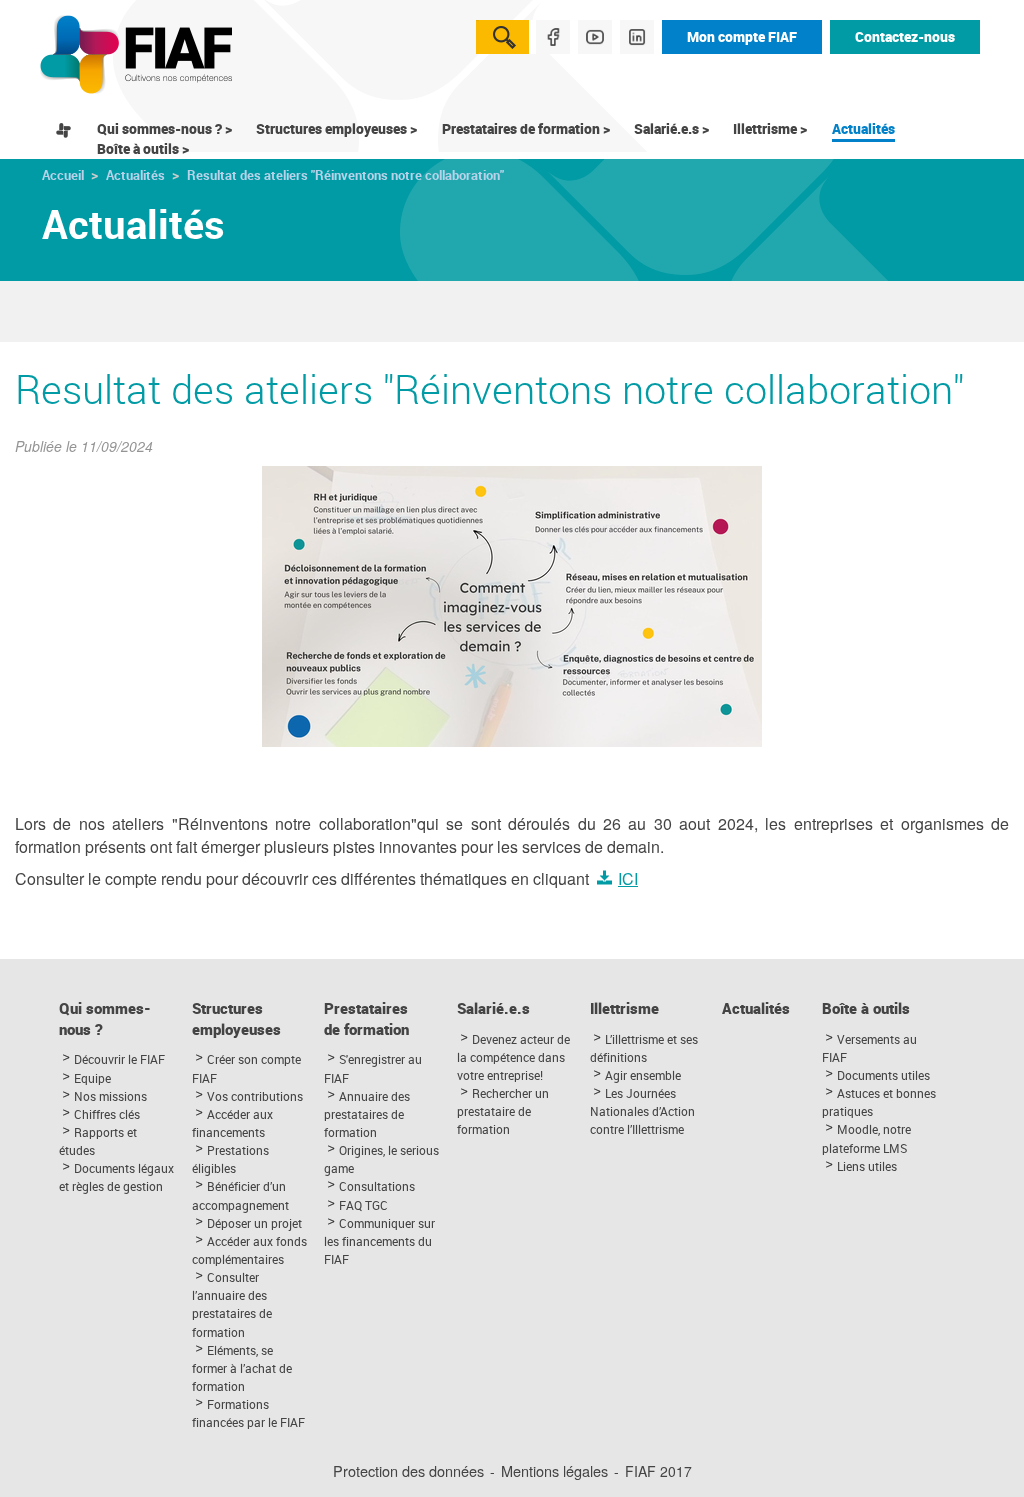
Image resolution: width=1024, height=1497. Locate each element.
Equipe (92, 1078)
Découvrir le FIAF (119, 1059)
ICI (628, 878)
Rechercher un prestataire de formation (503, 1111)
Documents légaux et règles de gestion (116, 1177)
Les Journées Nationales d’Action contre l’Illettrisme (642, 1111)
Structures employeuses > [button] (336, 128)
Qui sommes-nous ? (105, 1019)
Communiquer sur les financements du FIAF (379, 1241)
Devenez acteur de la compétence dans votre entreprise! (513, 1057)
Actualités (863, 128)
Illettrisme (624, 1008)
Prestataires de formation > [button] (526, 128)
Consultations (377, 1186)
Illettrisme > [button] (770, 128)
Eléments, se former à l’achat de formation (242, 1368)
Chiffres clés (107, 1114)
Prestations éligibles (230, 1159)
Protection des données (408, 1470)
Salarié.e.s (493, 1008)
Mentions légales (554, 1470)
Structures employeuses (236, 1019)
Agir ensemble (643, 1075)
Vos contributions (255, 1096)
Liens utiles (867, 1166)
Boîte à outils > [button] (143, 148)
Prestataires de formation (366, 1019)
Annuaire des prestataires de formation (367, 1114)
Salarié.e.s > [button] (671, 128)
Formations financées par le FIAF (248, 1413)
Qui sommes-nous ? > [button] (164, 128)
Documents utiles (883, 1075)
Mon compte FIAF (742, 36)
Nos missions (110, 1096)
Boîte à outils (866, 1008)
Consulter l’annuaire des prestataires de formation (232, 1304)
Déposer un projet (254, 1223)
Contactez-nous (905, 36)
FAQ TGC (363, 1205)
